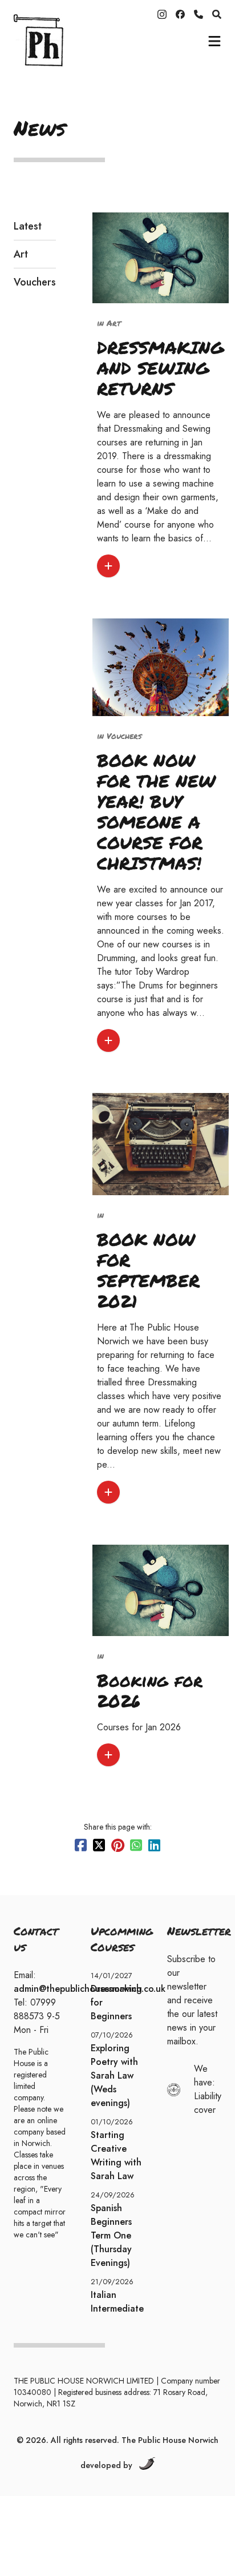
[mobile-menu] (214, 41)
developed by (106, 2465)
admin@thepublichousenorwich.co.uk (90, 1989)
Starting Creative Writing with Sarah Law (116, 2155)
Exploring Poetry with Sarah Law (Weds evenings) (114, 2075)
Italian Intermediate (117, 2302)
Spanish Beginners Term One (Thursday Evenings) (111, 2235)
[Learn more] (108, 566)
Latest (28, 226)
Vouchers (35, 282)
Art (21, 254)
